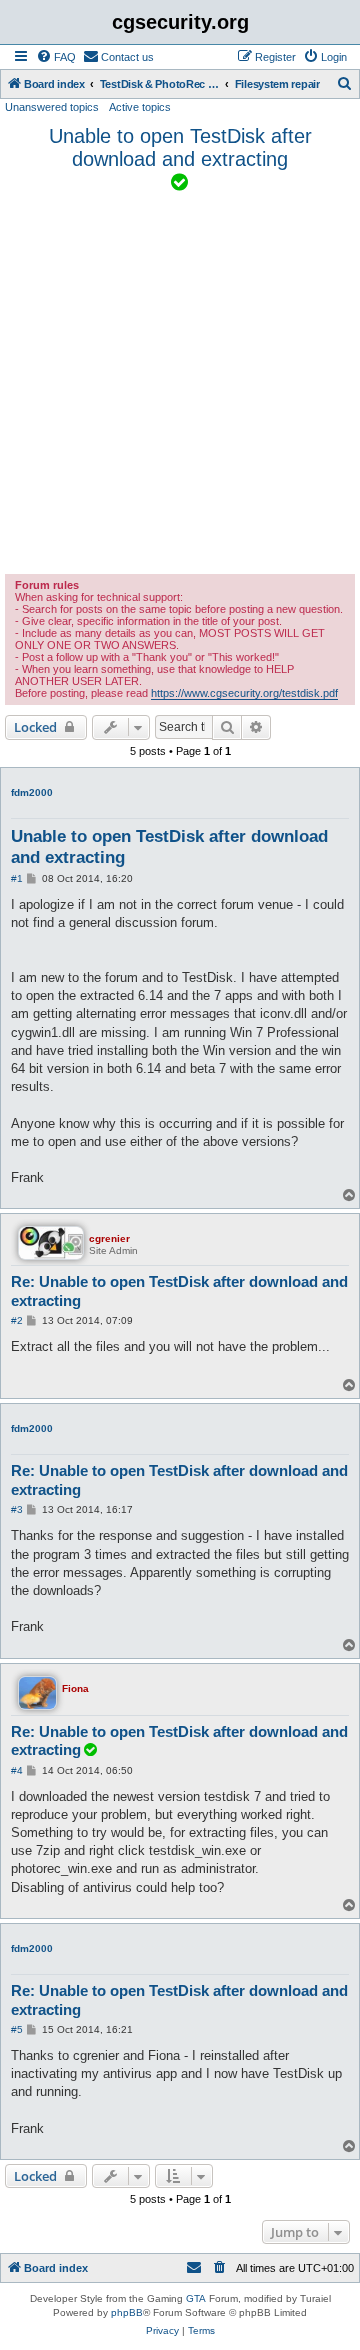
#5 (17, 2029)
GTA (196, 2298)
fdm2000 (32, 792)
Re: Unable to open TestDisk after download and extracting (179, 1291)
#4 (17, 1770)
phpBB (127, 2312)
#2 (17, 1320)
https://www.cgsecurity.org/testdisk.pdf (244, 693)
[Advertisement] (180, 384)
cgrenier (109, 1238)
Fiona (75, 1688)
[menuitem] (56, 57)
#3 (17, 1509)
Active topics (140, 107)
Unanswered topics (52, 107)
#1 (17, 878)
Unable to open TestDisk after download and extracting (180, 147)
